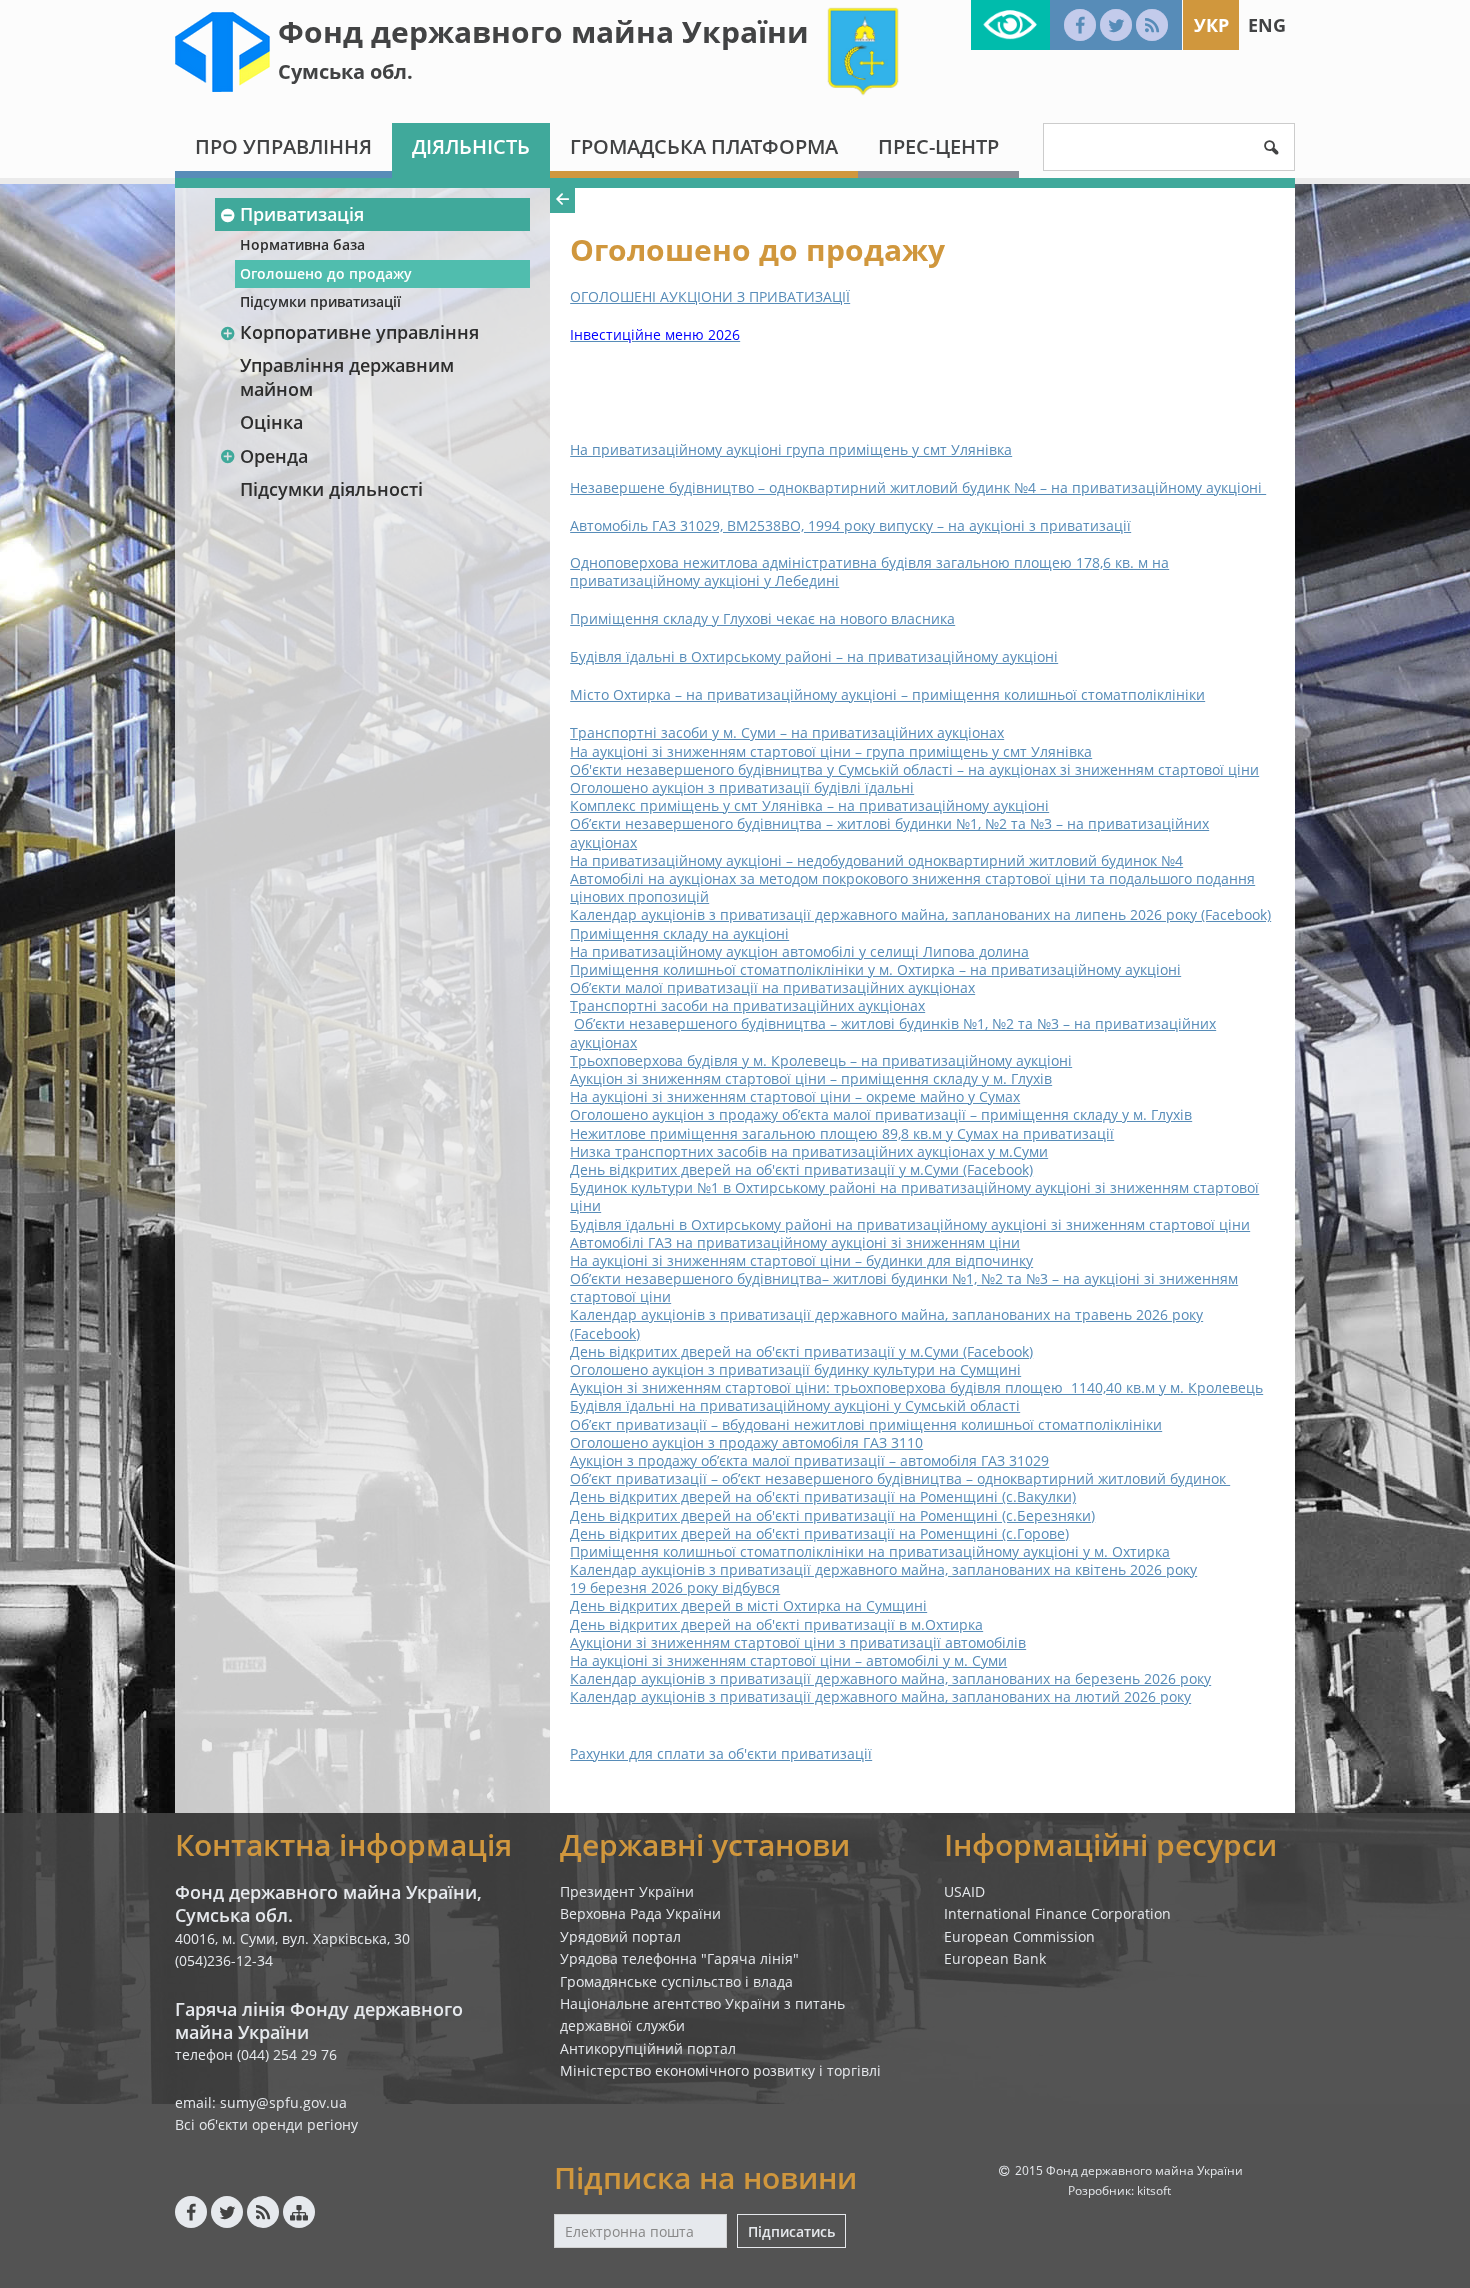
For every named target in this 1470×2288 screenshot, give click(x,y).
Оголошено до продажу (326, 273)
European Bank (995, 1958)
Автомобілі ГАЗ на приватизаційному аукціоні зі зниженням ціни (795, 1242)
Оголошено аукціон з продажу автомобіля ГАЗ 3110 (746, 1442)
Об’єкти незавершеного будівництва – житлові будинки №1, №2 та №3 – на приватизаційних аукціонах (889, 832)
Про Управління (283, 146)
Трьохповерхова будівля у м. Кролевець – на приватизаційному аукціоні (821, 1060)
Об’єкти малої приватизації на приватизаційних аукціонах (772, 987)
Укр (1211, 25)
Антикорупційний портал (648, 2048)
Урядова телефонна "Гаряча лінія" (679, 1958)
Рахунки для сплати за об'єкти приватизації (721, 1753)
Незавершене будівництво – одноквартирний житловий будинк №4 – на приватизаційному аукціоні (918, 487)
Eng (1267, 25)
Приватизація (302, 214)
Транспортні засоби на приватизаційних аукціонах (747, 1005)
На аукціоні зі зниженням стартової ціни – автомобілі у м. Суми (788, 1660)
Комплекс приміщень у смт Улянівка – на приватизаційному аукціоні (809, 805)
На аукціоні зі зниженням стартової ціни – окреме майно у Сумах (795, 1096)
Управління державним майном (347, 376)
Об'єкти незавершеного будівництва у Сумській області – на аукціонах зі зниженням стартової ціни (914, 769)
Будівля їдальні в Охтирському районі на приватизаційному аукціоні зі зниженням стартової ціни (910, 1224)
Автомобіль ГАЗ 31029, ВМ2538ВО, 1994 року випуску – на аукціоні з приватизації (850, 525)
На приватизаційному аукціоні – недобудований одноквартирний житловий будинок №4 (876, 860)
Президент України (627, 1891)
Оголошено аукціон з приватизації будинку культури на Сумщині (795, 1369)
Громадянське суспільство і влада (676, 1981)
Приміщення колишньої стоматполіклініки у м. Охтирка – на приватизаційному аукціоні (875, 969)
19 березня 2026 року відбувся (675, 1587)
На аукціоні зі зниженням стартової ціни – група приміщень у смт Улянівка (831, 751)
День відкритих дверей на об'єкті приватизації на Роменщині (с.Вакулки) (823, 1496)
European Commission (1019, 1936)
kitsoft (1154, 2190)
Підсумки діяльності (331, 489)
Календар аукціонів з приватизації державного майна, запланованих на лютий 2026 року (880, 1696)
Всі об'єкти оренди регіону (266, 2124)
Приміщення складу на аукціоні (679, 933)
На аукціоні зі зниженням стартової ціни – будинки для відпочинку (801, 1260)
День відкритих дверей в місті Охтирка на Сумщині (748, 1605)
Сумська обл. (345, 71)
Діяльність (471, 146)
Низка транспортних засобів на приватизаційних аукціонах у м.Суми (809, 1151)
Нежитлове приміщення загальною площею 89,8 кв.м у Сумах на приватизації (842, 1133)
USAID (964, 1891)
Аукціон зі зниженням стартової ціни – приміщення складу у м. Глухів (811, 1078)
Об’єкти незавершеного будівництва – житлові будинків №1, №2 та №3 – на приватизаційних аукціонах (893, 1032)
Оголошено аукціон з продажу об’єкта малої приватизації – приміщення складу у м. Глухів (881, 1114)
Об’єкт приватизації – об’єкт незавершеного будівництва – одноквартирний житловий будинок (900, 1478)
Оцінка (271, 422)
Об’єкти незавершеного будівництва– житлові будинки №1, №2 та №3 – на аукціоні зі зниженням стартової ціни (904, 1287)
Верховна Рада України (640, 1913)
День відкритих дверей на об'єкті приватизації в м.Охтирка (776, 1624)
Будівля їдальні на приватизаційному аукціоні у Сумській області (795, 1405)
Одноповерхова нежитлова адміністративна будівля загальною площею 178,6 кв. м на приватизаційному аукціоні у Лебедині (869, 571)
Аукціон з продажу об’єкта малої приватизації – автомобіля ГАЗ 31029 (809, 1460)
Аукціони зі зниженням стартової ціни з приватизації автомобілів (798, 1642)
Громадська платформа (704, 146)
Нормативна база (302, 244)
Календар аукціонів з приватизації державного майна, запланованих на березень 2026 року (890, 1678)
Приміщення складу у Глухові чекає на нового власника (762, 618)
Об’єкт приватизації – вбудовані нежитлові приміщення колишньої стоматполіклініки (866, 1424)
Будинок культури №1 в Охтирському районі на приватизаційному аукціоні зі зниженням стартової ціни (914, 1196)
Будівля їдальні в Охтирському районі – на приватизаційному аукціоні (814, 656)
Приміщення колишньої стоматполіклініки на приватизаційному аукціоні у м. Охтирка (870, 1551)
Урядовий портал (620, 1936)
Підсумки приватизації (320, 301)
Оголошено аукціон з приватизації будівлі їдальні (742, 787)
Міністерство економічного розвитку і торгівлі (720, 2070)
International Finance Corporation (1057, 1913)
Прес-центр (938, 146)
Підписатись (791, 2231)
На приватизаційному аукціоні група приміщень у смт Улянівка (791, 449)
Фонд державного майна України (543, 31)
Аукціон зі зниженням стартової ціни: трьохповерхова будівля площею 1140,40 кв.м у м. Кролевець (916, 1387)
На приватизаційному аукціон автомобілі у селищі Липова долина (799, 951)
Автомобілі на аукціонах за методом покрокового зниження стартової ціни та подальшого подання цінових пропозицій (912, 887)
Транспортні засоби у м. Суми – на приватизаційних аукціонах (787, 732)
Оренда (274, 456)
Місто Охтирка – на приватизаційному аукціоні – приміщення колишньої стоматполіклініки (887, 694)
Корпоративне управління (359, 332)
